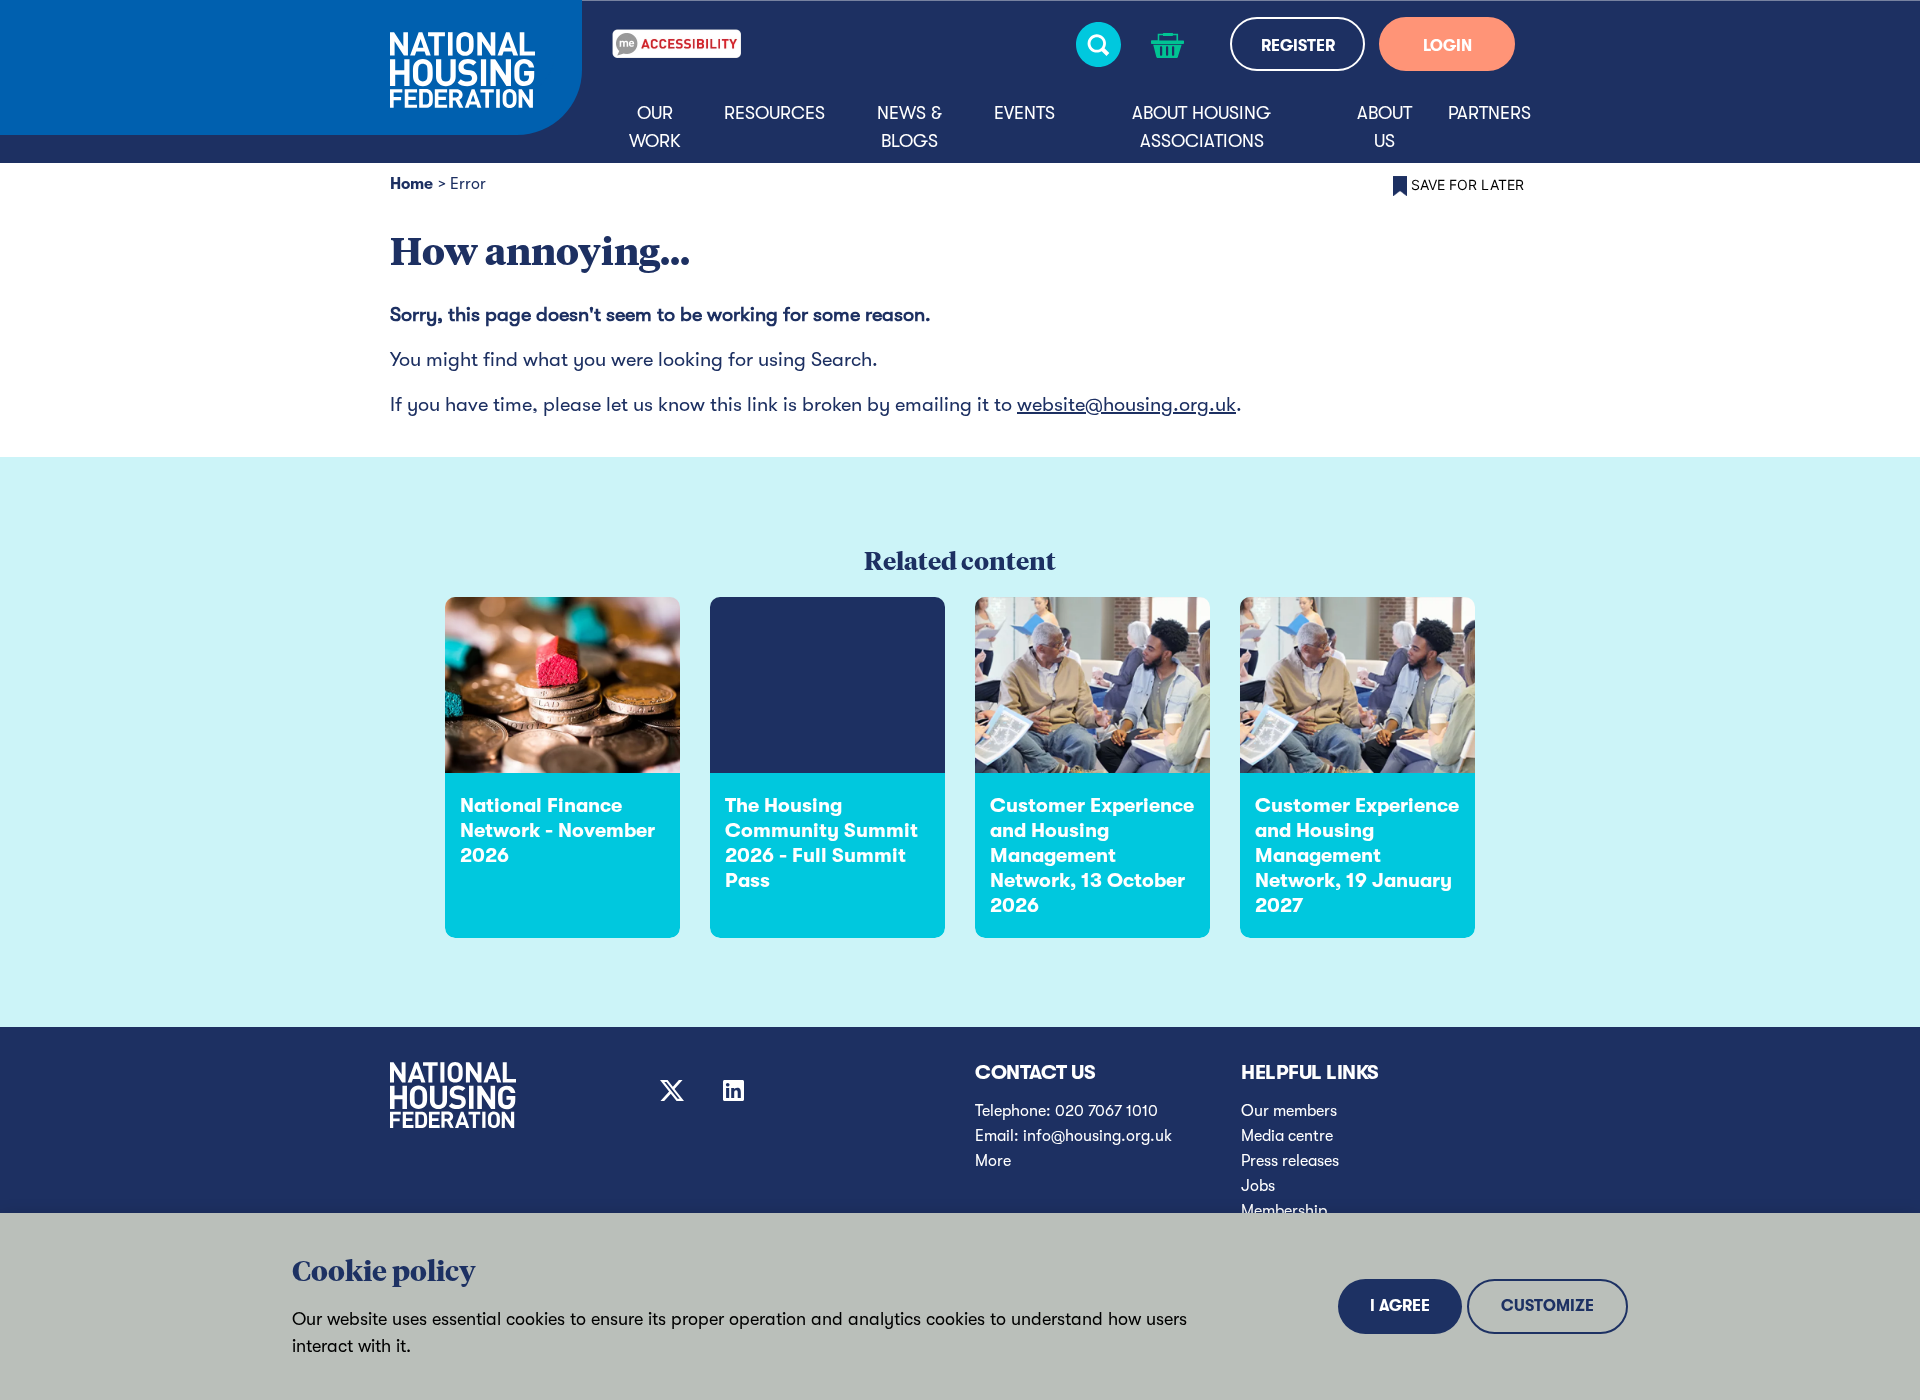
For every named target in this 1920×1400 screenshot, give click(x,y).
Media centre (1287, 1136)
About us (1384, 127)
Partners (1489, 113)
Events (1024, 113)
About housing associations (1201, 127)
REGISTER (1298, 46)
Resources (774, 113)
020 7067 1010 (1106, 1111)
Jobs (1258, 1186)
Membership (1284, 1211)
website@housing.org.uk (1126, 404)
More (993, 1161)
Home (411, 184)
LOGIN (1447, 46)
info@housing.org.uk (1097, 1136)
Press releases (1290, 1161)
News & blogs (909, 127)
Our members (1289, 1111)
